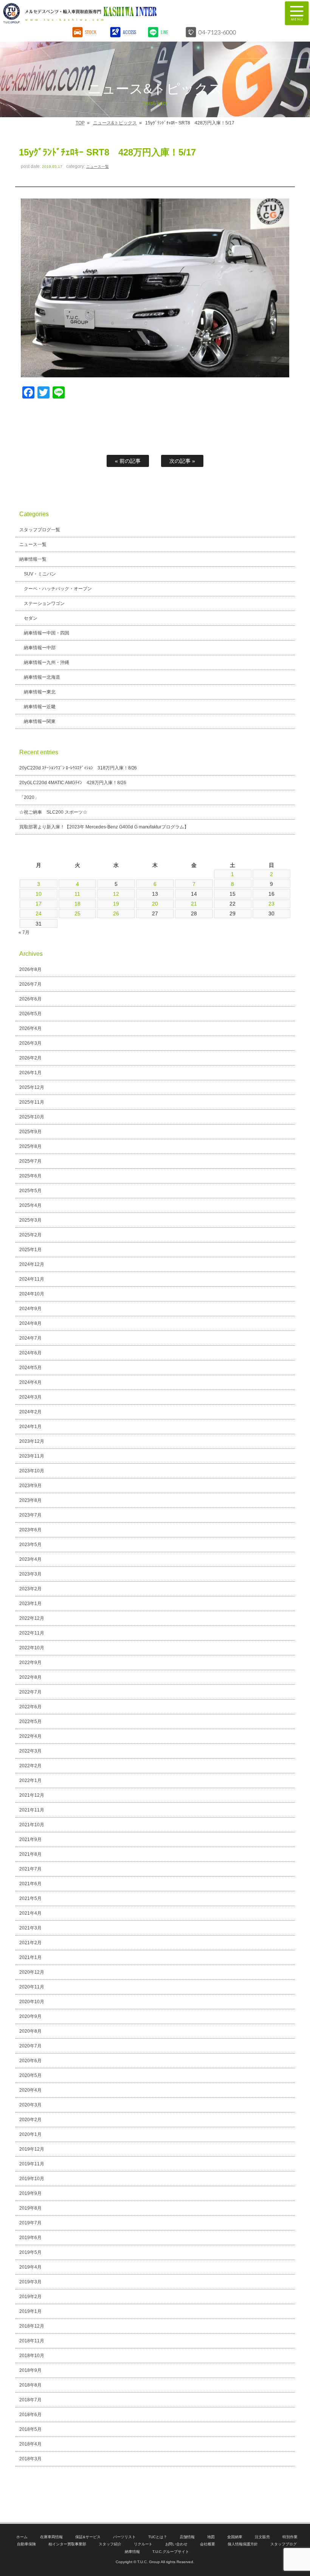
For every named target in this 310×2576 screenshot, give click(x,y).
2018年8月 (30, 2385)
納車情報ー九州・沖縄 (46, 662)
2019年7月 (30, 2223)
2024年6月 (30, 1353)
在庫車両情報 (51, 2537)
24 (39, 913)
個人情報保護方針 (243, 2544)
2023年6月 (30, 1530)
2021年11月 (32, 1810)
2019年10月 (32, 2179)
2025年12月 (32, 1087)
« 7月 (24, 932)
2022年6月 (30, 1707)
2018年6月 (30, 2415)
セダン (31, 618)
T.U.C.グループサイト (171, 2552)
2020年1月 (30, 2134)
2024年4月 (30, 1382)
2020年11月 (32, 1987)
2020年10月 (32, 2002)
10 (39, 894)
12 (116, 894)
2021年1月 (30, 1957)
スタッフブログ (284, 2544)
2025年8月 (30, 1146)
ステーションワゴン (44, 603)
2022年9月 (30, 1663)
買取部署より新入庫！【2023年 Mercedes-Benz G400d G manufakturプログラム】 (104, 827)
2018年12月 (32, 2326)
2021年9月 (30, 1839)
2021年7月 (30, 1869)
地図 (211, 2537)
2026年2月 (30, 1058)
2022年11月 (32, 1633)
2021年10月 (32, 1825)
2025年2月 (30, 1235)
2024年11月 (32, 1279)
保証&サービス (88, 2537)
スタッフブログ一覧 (40, 530)
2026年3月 (30, 1043)
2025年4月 (30, 1205)
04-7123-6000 (217, 32)
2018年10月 (32, 2356)
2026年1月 (30, 1073)
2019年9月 (30, 2193)
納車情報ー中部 (40, 648)
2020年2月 (30, 2120)
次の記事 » (182, 461)
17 (39, 904)
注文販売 (262, 2537)
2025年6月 (30, 1176)
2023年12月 (32, 1441)
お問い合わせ (177, 2544)
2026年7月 (30, 984)
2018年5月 (30, 2429)
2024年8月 (30, 1323)
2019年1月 (30, 2311)
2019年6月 (30, 2238)
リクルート (143, 2544)
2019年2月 (30, 2297)
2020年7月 (30, 2046)
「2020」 (29, 797)
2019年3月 (30, 2282)
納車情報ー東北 (40, 692)
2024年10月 (32, 1294)
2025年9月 (30, 1132)
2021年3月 (30, 1928)
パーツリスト (124, 2537)
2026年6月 (30, 999)
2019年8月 (30, 2208)
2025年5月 (30, 1191)
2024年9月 (30, 1309)
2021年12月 (32, 1795)
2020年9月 (30, 2016)
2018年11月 (32, 2341)
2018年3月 (30, 2459)
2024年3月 (30, 1397)
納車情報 (132, 2552)
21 (194, 904)
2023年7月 (30, 1515)
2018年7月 (30, 2400)
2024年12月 (32, 1264)
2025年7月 (30, 1161)
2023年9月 (30, 1486)
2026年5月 (30, 1014)
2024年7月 (30, 1338)
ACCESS (129, 32)
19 (116, 904)
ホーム (22, 2537)
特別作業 (290, 2537)
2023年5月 (30, 1545)
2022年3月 (30, 1751)
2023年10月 (32, 1471)
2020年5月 (30, 2075)
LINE (164, 32)
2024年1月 (30, 1427)
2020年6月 (30, 2061)
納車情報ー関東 (40, 721)
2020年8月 (30, 2031)
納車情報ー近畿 (40, 707)
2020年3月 (30, 2105)
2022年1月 (30, 1780)
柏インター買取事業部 (67, 2544)
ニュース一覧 (98, 167)
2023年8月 (30, 1500)
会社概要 (208, 2544)
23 (271, 904)
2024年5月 (30, 1368)
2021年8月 (30, 1854)
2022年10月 (32, 1648)
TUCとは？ (158, 2537)
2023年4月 (30, 1559)
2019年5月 (30, 2252)
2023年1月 (30, 1604)
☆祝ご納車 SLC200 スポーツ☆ (53, 812)
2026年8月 (30, 969)
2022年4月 (30, 1736)
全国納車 (235, 2537)
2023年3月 (30, 1574)
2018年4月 (30, 2444)
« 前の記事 (128, 461)
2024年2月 (30, 1412)
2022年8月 (30, 1677)
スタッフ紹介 (110, 2544)
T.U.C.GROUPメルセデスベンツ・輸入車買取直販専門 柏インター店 (119, 13)
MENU (297, 13)
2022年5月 (30, 1721)
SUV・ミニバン (40, 574)
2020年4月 (30, 2090)
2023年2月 (30, 1589)
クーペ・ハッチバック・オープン (58, 589)
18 (77, 904)
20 (155, 904)
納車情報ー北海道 (42, 677)
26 (116, 913)
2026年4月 (30, 1028)
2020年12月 (32, 1972)
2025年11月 (32, 1102)
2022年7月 (30, 1692)
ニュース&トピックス (115, 123)
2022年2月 (30, 1766)
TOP (80, 123)
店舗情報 (187, 2537)
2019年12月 (32, 2149)
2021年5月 (30, 1898)
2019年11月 (32, 2164)
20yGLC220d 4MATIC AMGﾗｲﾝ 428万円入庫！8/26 (73, 783)
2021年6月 (30, 1884)
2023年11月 (32, 1456)
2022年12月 (32, 1618)
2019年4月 (30, 2267)
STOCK (91, 32)
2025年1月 (30, 1250)
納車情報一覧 (33, 559)
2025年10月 (32, 1117)
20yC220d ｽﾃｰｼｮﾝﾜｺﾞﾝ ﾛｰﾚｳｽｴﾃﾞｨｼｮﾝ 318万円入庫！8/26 (78, 768)
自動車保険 (26, 2544)
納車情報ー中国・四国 (46, 633)
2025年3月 (30, 1220)
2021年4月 (30, 1913)
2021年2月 (30, 1943)
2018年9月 (30, 2370)
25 (77, 913)
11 (77, 894)
